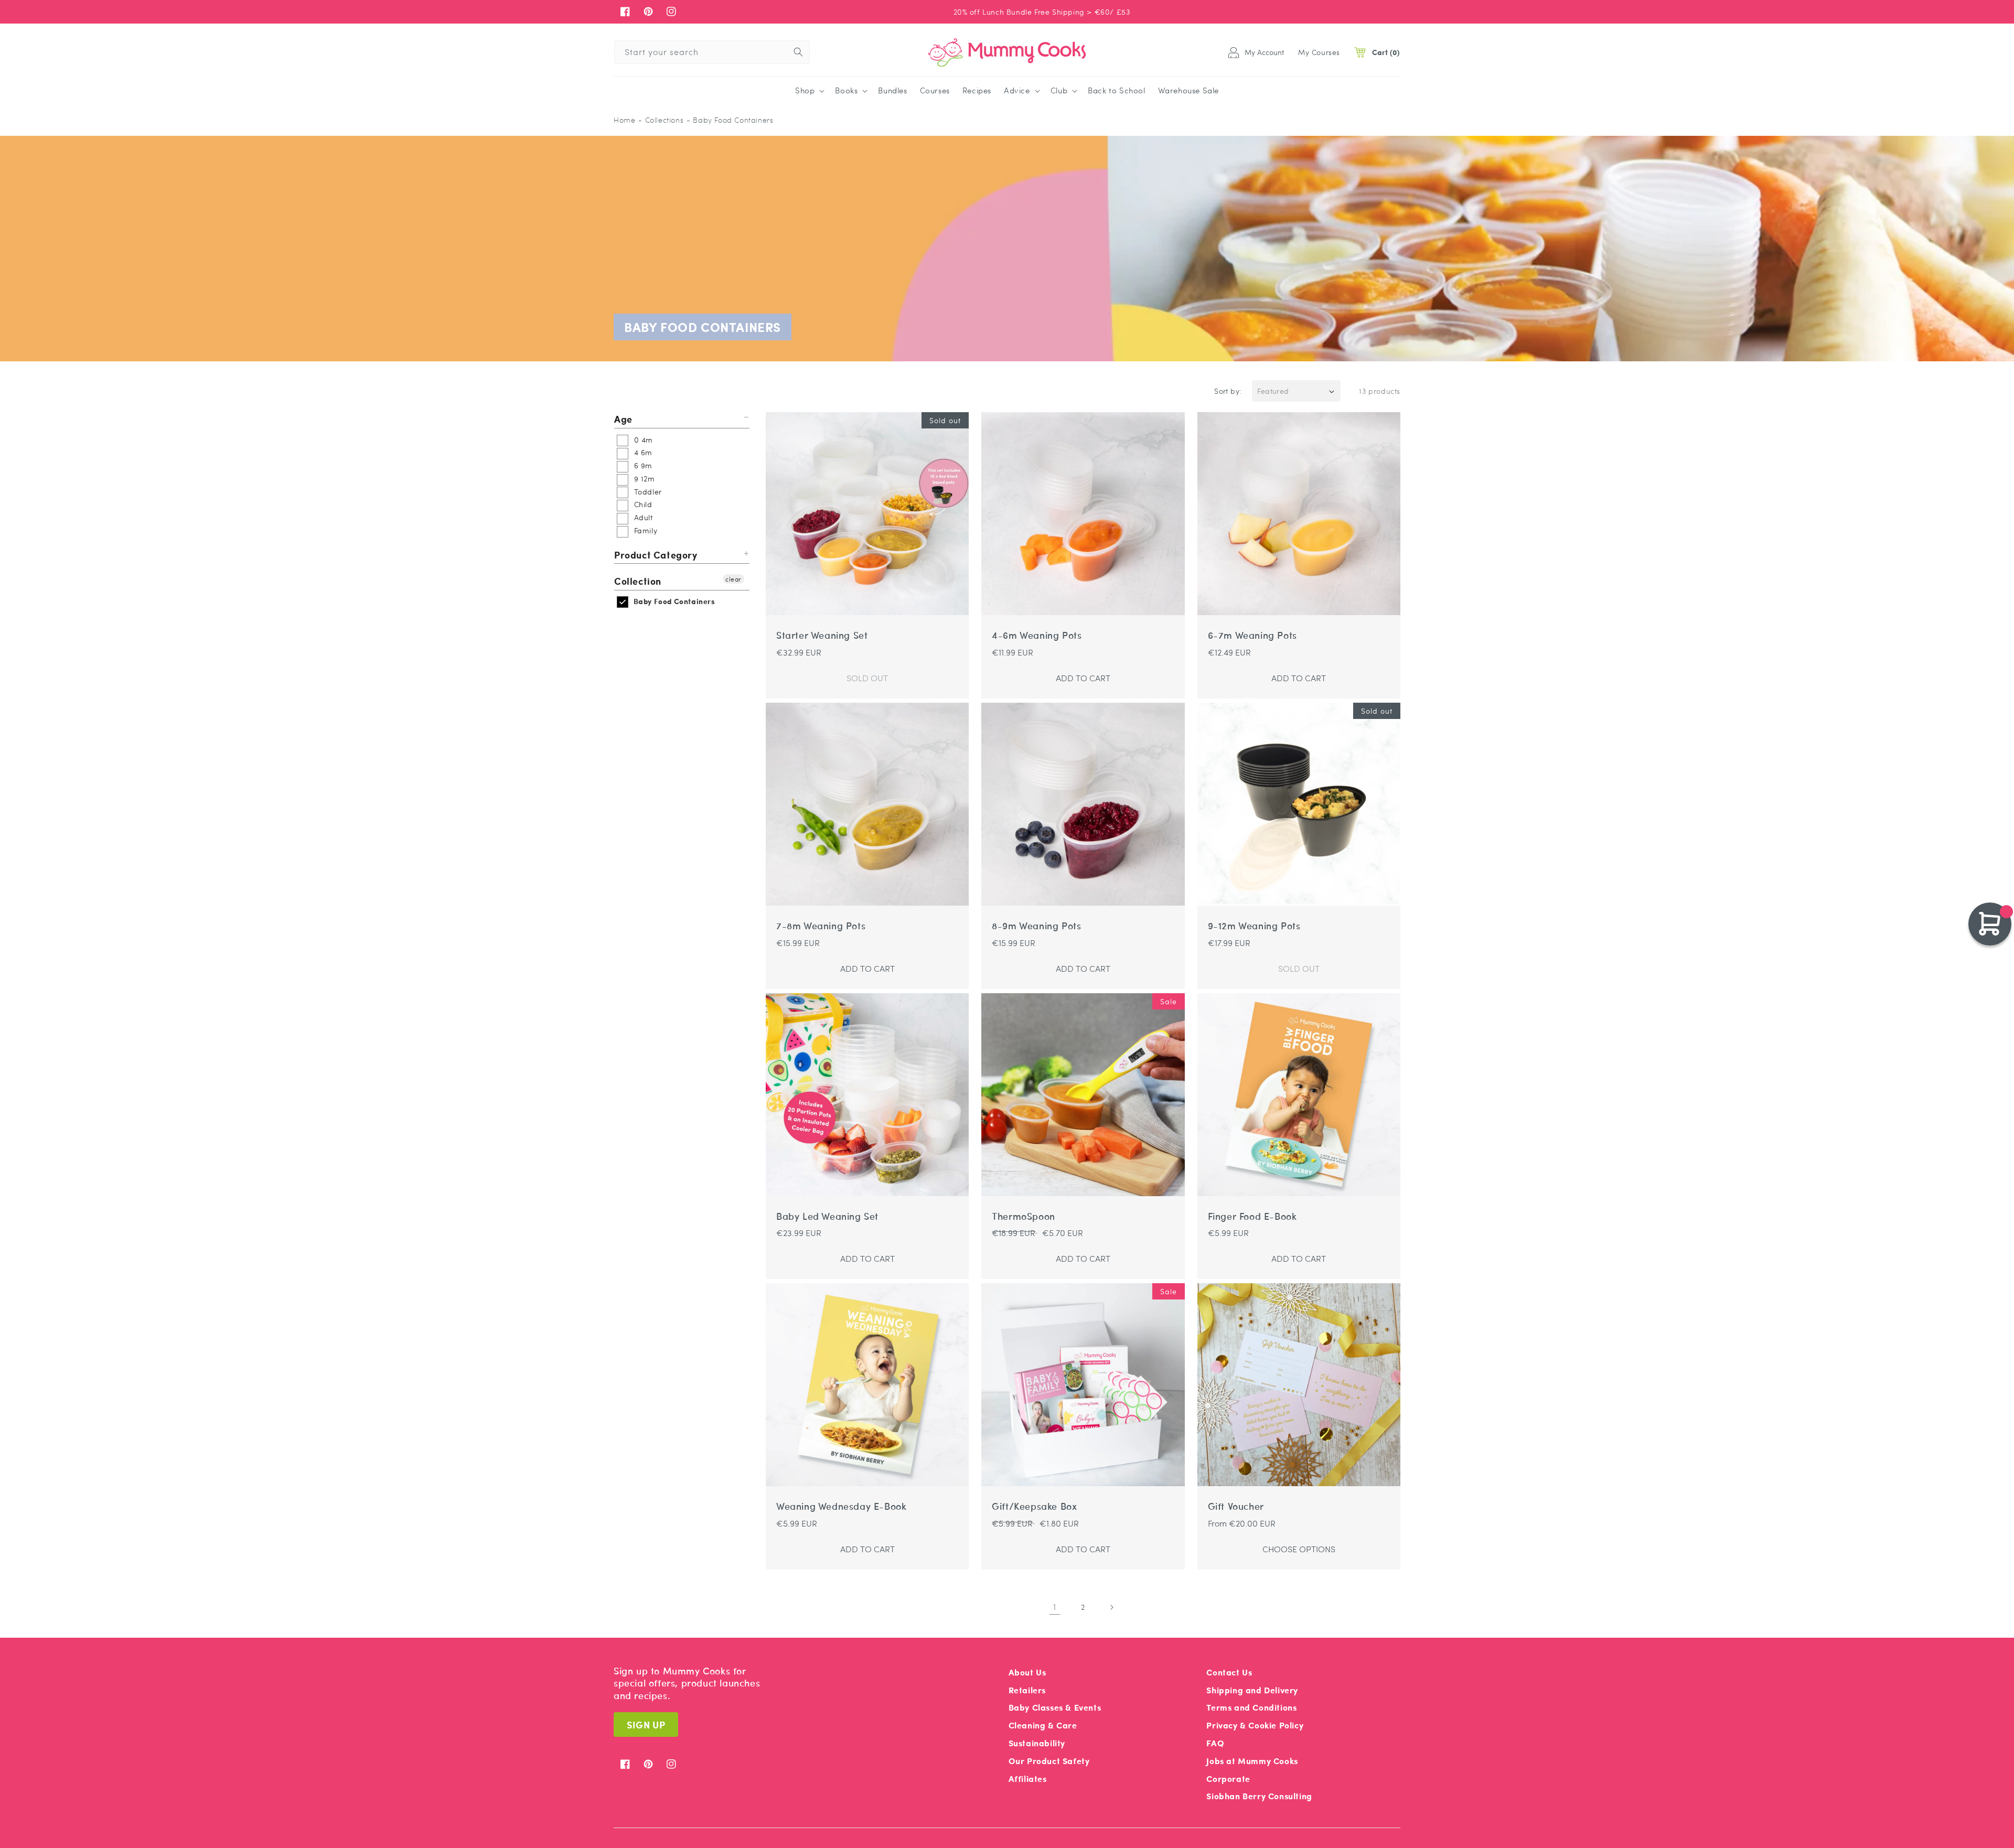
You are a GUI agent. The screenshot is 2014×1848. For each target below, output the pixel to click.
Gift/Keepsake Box (1034, 1506)
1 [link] (1055, 1607)
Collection (638, 581)
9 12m (643, 478)
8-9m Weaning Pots (1036, 926)
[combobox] (712, 52)
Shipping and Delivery (1252, 1690)
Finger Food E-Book (1252, 1216)
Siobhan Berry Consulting (1259, 1796)
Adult (642, 517)
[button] (809, 91)
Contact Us (1229, 1672)
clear (733, 579)
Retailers (1027, 1690)
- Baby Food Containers (730, 120)
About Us (1027, 1672)
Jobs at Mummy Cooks (1252, 1761)
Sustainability (1037, 1743)
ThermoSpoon (1024, 1216)
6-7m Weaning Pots (1252, 635)
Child (642, 504)
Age (623, 419)
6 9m (642, 465)
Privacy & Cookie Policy (1255, 1725)
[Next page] (1111, 1607)
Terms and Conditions (1251, 1707)
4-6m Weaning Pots (1037, 635)
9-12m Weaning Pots (1254, 926)
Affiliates (1028, 1779)
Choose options (1299, 1549)
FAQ (1215, 1743)
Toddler (647, 491)
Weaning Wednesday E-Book (841, 1506)
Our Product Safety (1049, 1761)
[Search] (798, 52)
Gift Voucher (1236, 1506)
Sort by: (1228, 391)
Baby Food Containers (673, 601)
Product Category (656, 555)
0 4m (642, 439)
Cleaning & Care (1043, 1725)
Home (624, 120)
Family (644, 530)
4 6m (642, 452)
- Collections (661, 120)
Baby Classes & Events (1055, 1707)
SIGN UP (646, 1725)
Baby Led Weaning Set (827, 1216)
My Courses (1319, 52)
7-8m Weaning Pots (821, 926)
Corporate (1228, 1779)
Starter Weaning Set (822, 635)
